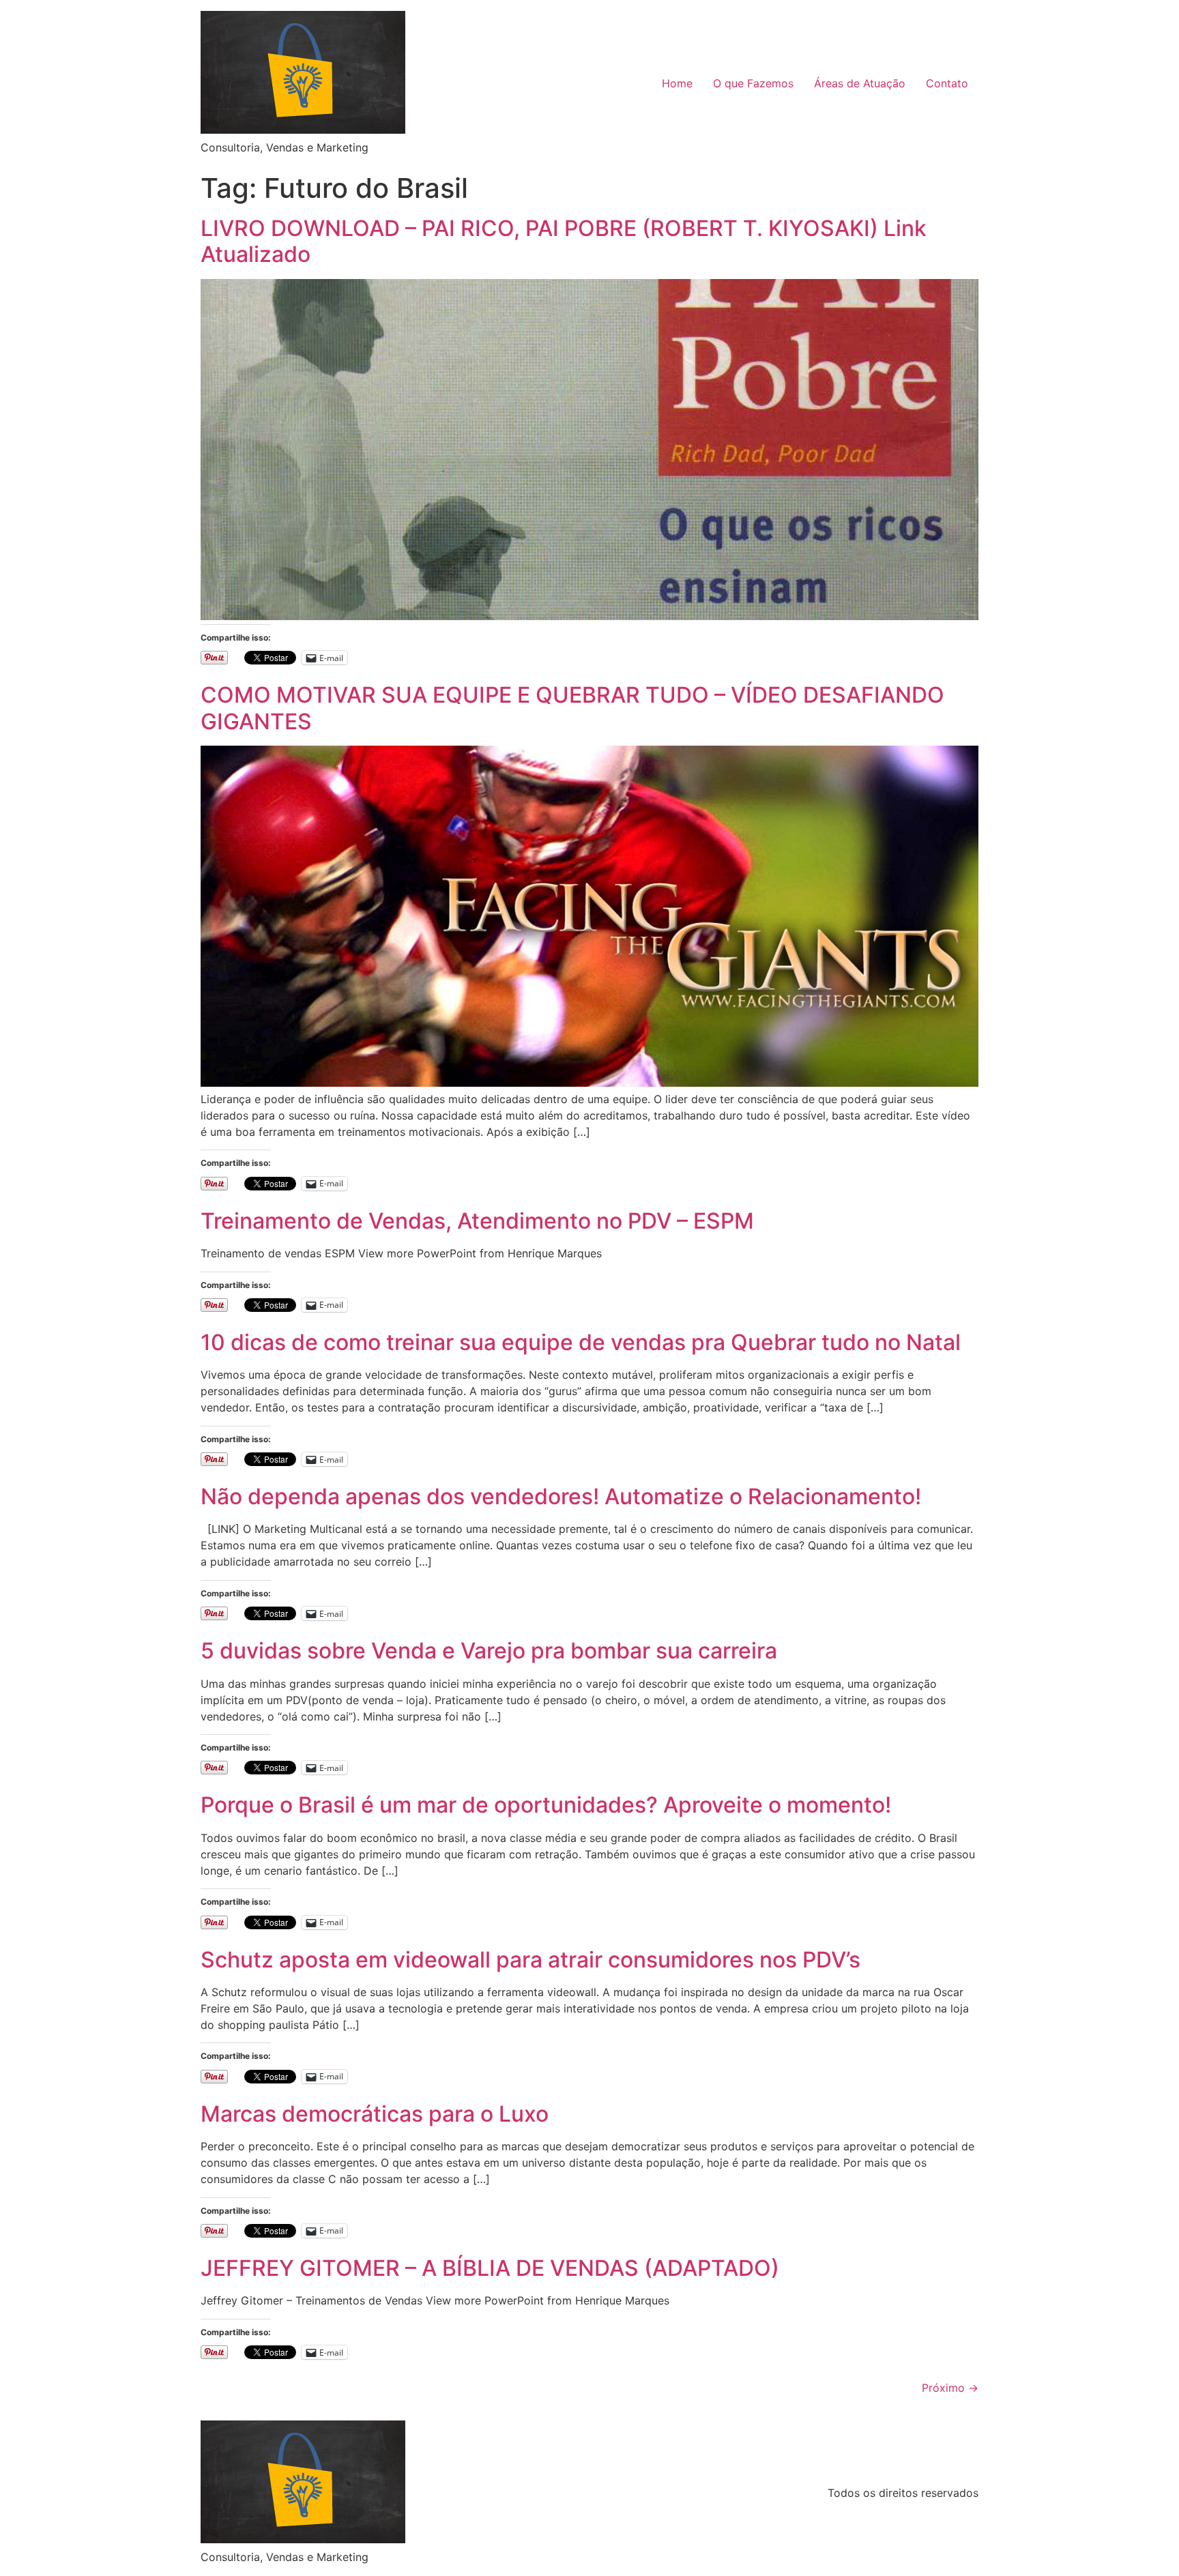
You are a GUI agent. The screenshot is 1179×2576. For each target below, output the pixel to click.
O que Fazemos (753, 83)
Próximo (950, 2388)
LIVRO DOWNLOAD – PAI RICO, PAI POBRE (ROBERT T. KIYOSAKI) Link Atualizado (564, 241)
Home (677, 83)
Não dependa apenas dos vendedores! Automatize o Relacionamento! (561, 1496)
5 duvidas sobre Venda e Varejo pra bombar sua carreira (489, 1651)
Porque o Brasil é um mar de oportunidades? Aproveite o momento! (546, 1805)
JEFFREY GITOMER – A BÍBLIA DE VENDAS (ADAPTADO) (490, 2268)
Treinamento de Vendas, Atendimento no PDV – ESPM (477, 1221)
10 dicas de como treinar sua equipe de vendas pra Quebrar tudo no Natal (581, 1342)
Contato (947, 83)
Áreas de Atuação (860, 83)
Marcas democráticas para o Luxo (375, 2114)
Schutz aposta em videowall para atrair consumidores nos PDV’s (530, 1960)
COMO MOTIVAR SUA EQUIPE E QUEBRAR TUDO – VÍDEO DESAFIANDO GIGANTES (572, 708)
